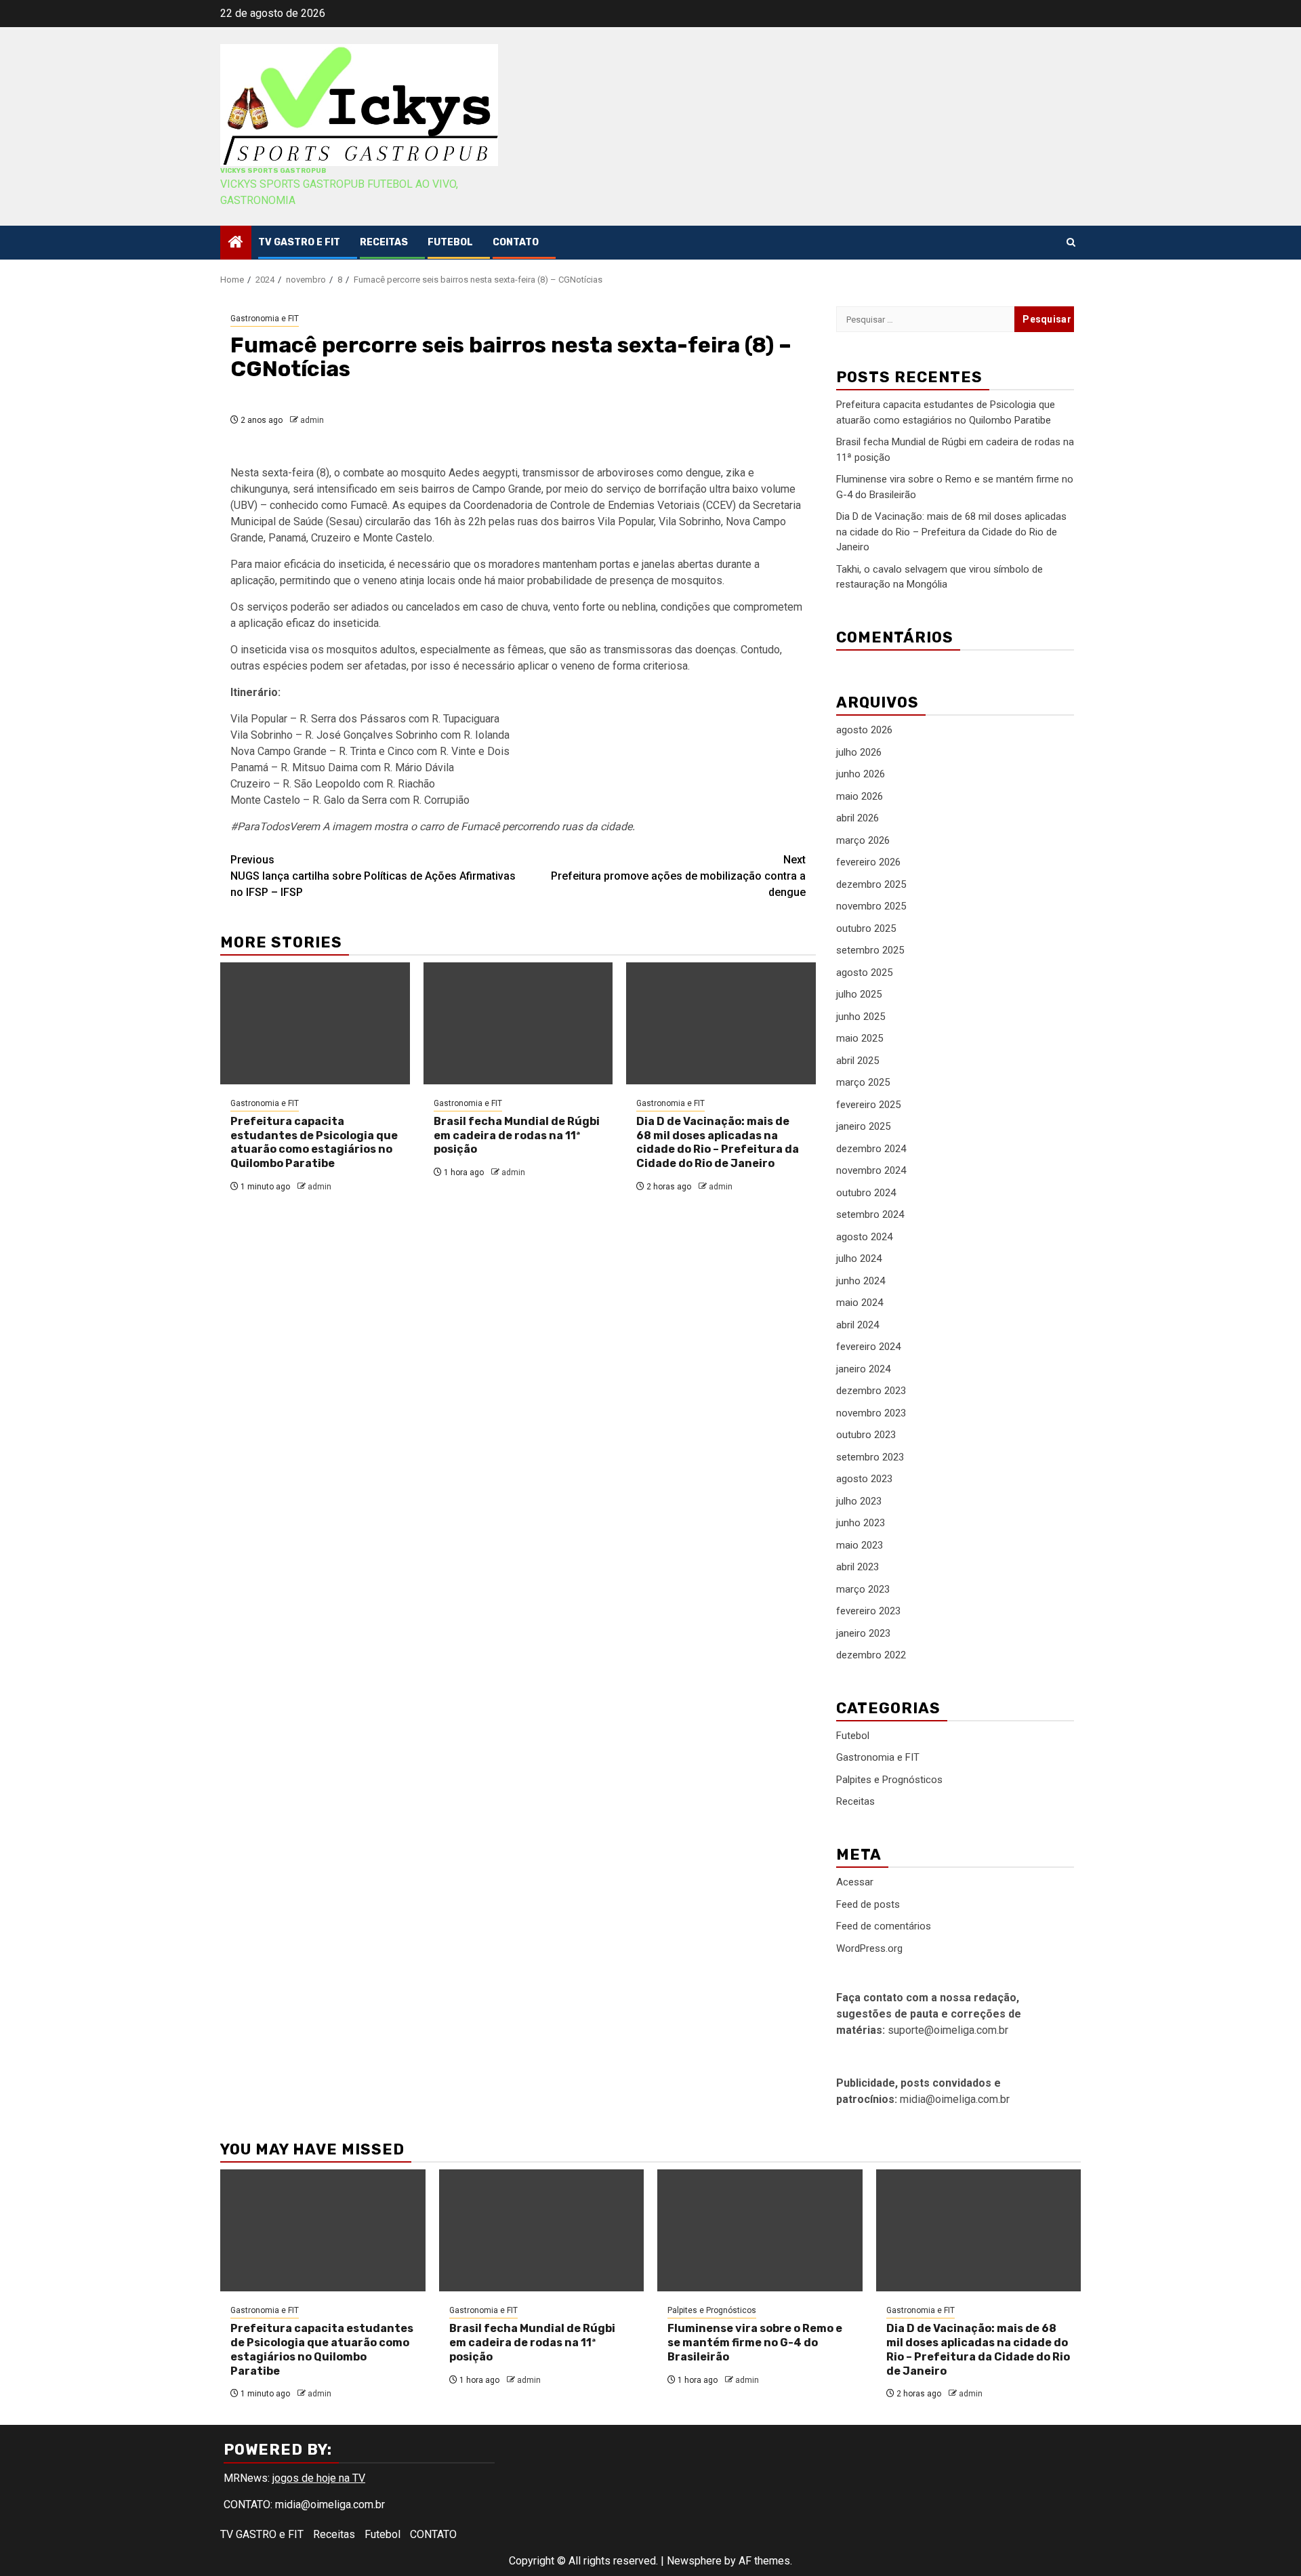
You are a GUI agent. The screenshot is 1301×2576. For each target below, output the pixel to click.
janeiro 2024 (863, 1369)
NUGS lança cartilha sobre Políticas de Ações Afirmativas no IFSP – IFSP (373, 876)
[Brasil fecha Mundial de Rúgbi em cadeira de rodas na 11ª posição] (518, 1023)
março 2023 (863, 1589)
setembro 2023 (870, 1457)
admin (312, 420)
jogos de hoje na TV (319, 2478)
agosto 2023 (864, 1479)
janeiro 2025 (863, 1126)
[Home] (236, 243)
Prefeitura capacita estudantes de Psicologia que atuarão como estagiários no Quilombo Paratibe (314, 1142)
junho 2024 (861, 1281)
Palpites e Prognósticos (889, 1780)
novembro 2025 (871, 906)
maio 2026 (860, 796)
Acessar (855, 1882)
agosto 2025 (864, 973)
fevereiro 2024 (868, 1347)
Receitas (384, 242)
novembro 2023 (871, 1413)
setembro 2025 (870, 950)
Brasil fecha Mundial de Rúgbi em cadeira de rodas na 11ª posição (517, 1136)
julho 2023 (859, 1501)
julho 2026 (859, 752)
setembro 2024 (870, 1214)
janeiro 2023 (863, 1633)
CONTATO (516, 242)
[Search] (1071, 242)
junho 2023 (861, 1523)
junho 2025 (861, 1017)
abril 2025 (858, 1061)
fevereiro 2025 (868, 1105)
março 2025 (863, 1082)
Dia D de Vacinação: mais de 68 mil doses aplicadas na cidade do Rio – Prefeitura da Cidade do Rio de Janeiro (718, 1142)
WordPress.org (869, 1948)
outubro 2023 (866, 1435)
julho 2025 (859, 994)
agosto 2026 (864, 730)
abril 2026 (858, 818)
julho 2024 (859, 1259)
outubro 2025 (866, 928)
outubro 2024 (866, 1193)
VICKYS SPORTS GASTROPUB (273, 171)
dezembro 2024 (871, 1149)
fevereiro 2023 (868, 1611)
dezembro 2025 (871, 884)
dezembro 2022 (871, 1655)
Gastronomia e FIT (265, 319)
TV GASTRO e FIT (299, 242)
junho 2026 (861, 774)
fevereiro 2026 (868, 862)
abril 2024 (858, 1325)
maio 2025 (860, 1038)
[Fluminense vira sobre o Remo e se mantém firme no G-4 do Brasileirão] (760, 2230)
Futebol (450, 242)
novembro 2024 (871, 1170)
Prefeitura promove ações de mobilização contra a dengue (678, 876)
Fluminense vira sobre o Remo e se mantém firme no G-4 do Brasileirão (755, 2343)
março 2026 (863, 840)
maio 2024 (860, 1303)
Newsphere (694, 2561)
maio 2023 (860, 1545)
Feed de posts (868, 1904)
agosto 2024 (864, 1237)
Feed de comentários (884, 1926)
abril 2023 (858, 1567)
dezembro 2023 (871, 1391)
